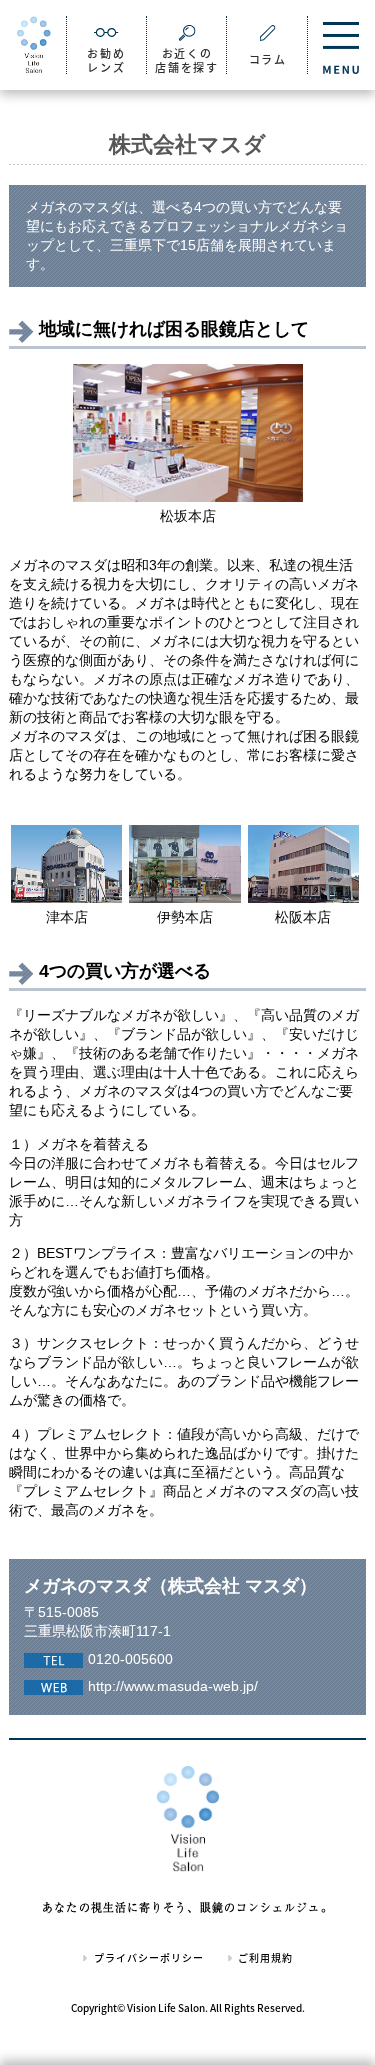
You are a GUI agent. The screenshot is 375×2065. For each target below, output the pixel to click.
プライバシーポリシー (147, 1957)
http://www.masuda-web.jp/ (173, 1686)
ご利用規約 (264, 1957)
